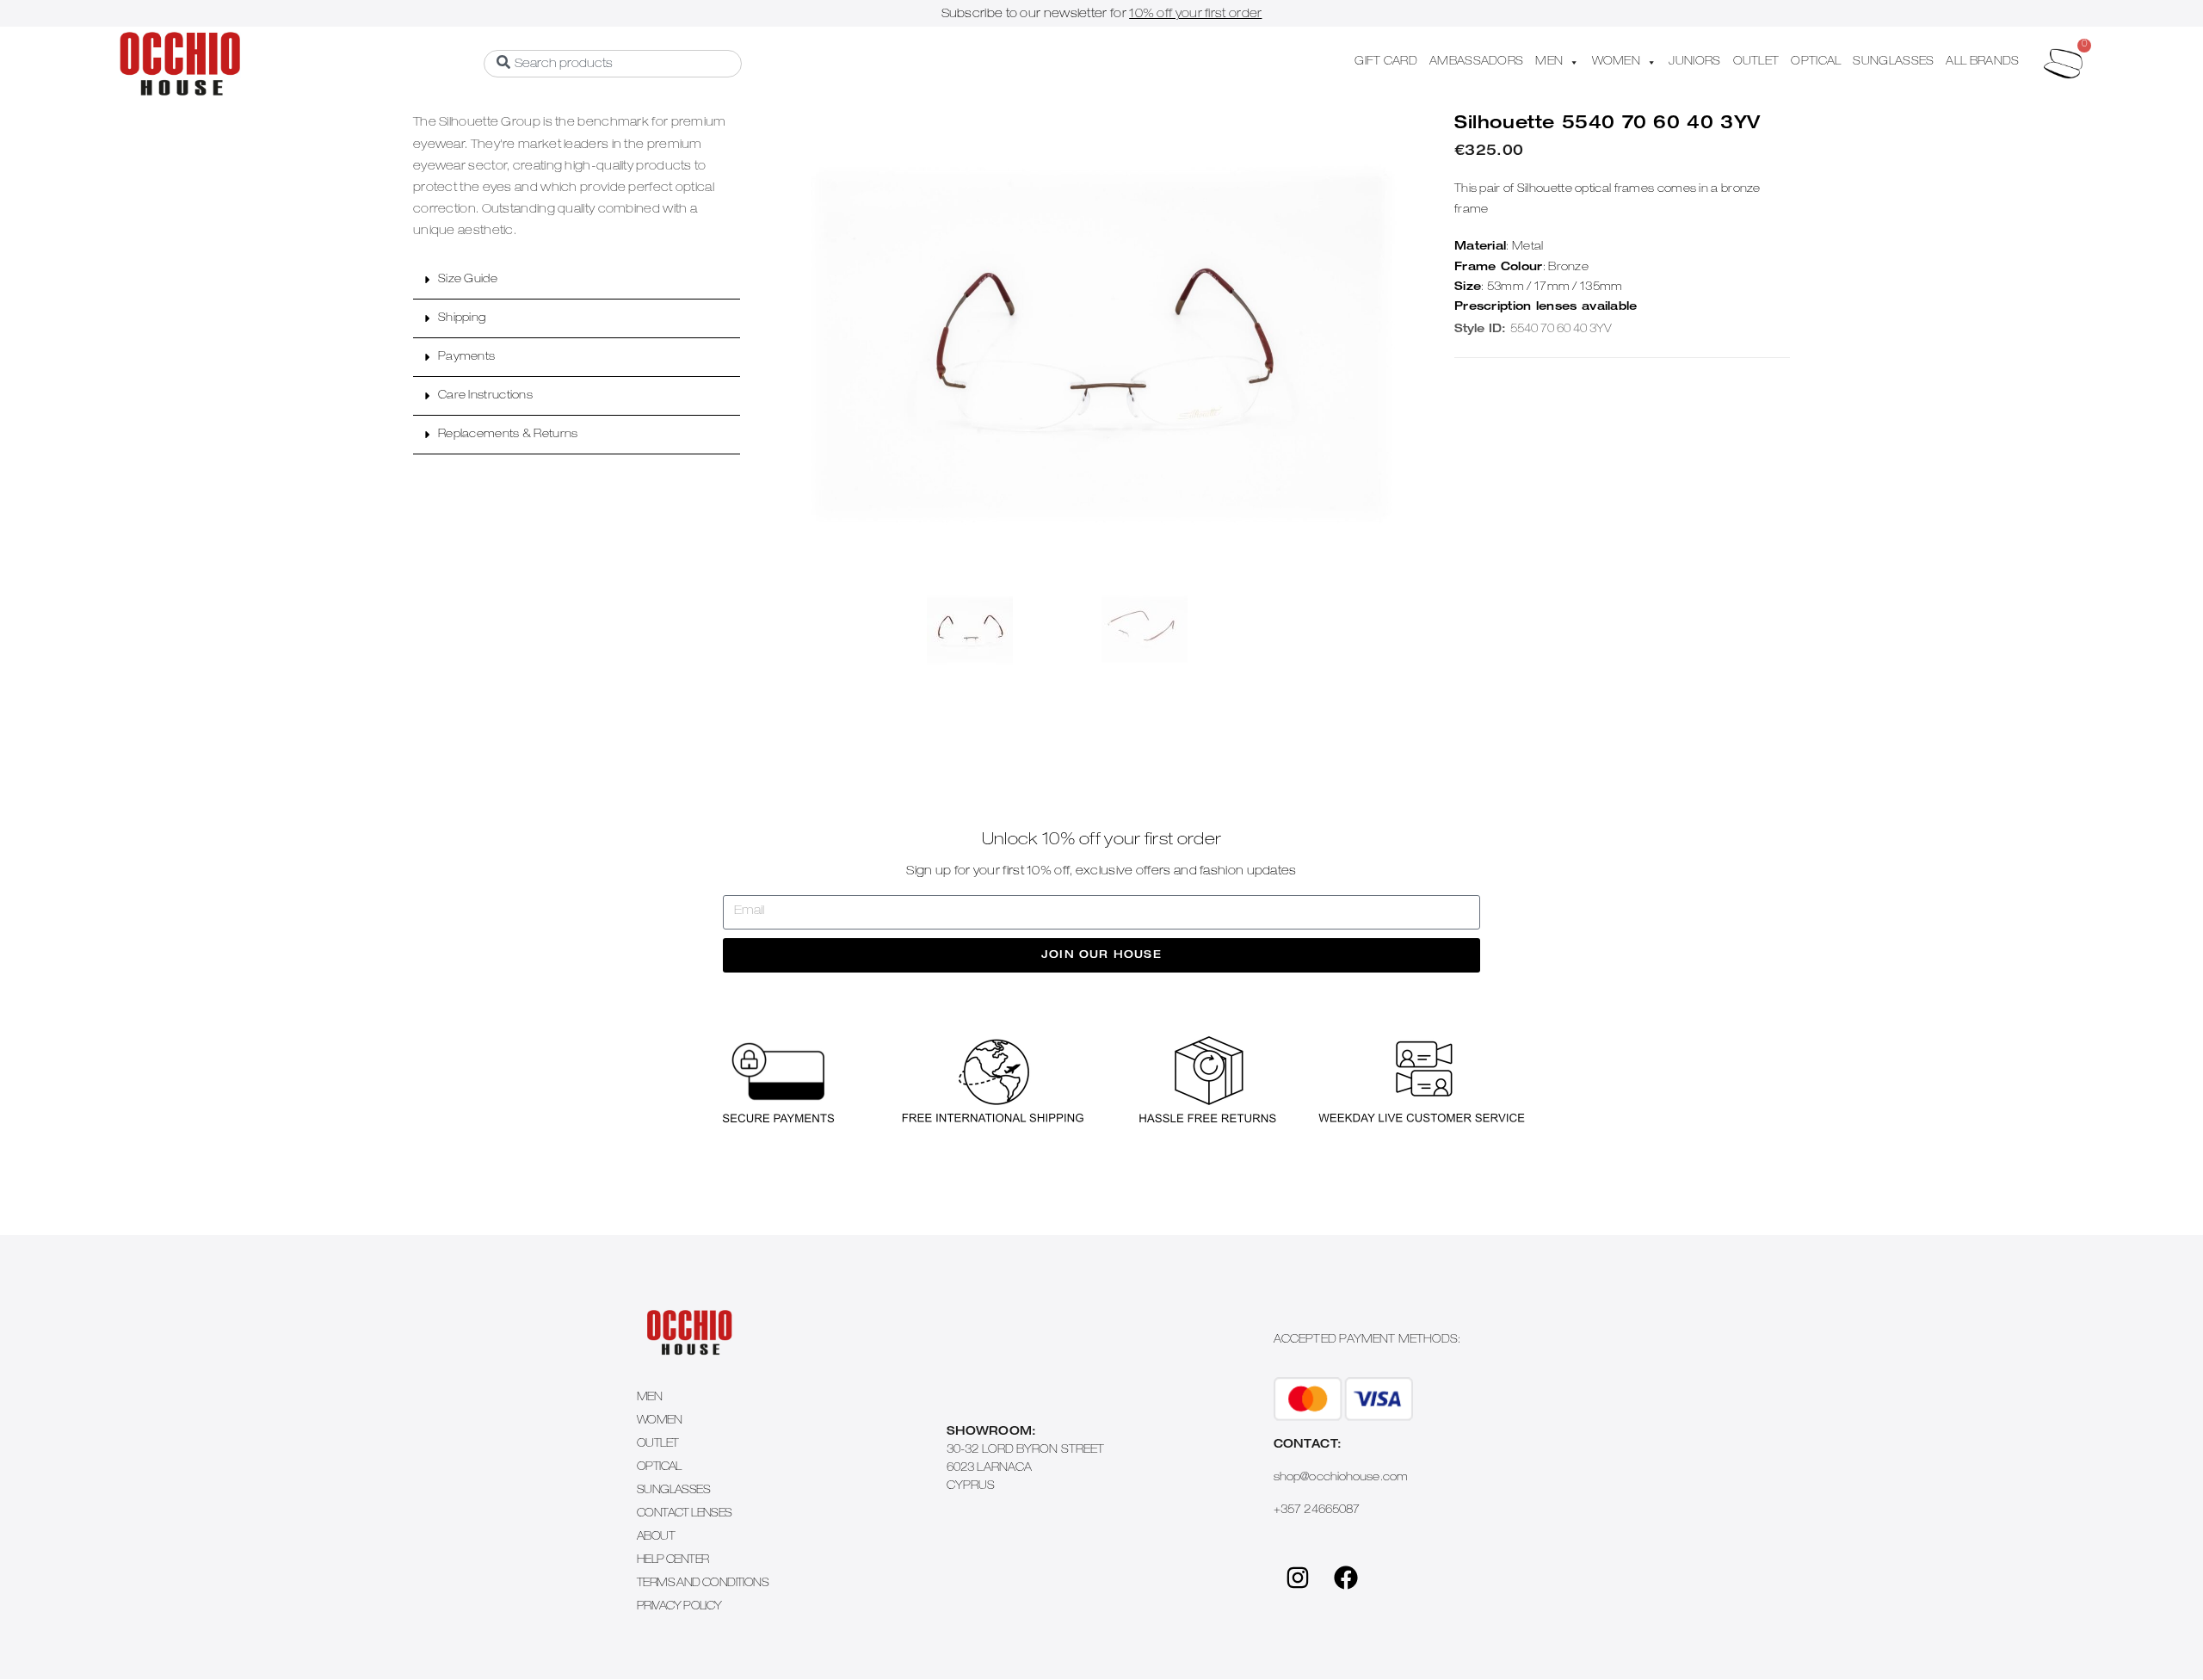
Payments (466, 358)
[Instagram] (1298, 1578)
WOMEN (1617, 62)
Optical (659, 1468)
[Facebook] (1346, 1578)
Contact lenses (685, 1514)
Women (659, 1421)
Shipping (462, 319)
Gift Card (1386, 62)
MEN (1549, 62)
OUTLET (1756, 62)
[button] (577, 280)
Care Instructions (485, 396)
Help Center (673, 1561)
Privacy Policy (679, 1607)
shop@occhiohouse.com (1341, 1478)
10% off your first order (1195, 15)
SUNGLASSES (1893, 62)
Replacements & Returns (508, 435)
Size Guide (468, 280)
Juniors (1694, 62)
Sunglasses (673, 1491)
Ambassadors (1476, 62)
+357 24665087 (1317, 1511)
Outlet (657, 1445)
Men (649, 1398)
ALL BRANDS (1982, 62)
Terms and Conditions (703, 1584)
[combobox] (613, 64)
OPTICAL (1816, 62)
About (656, 1538)
